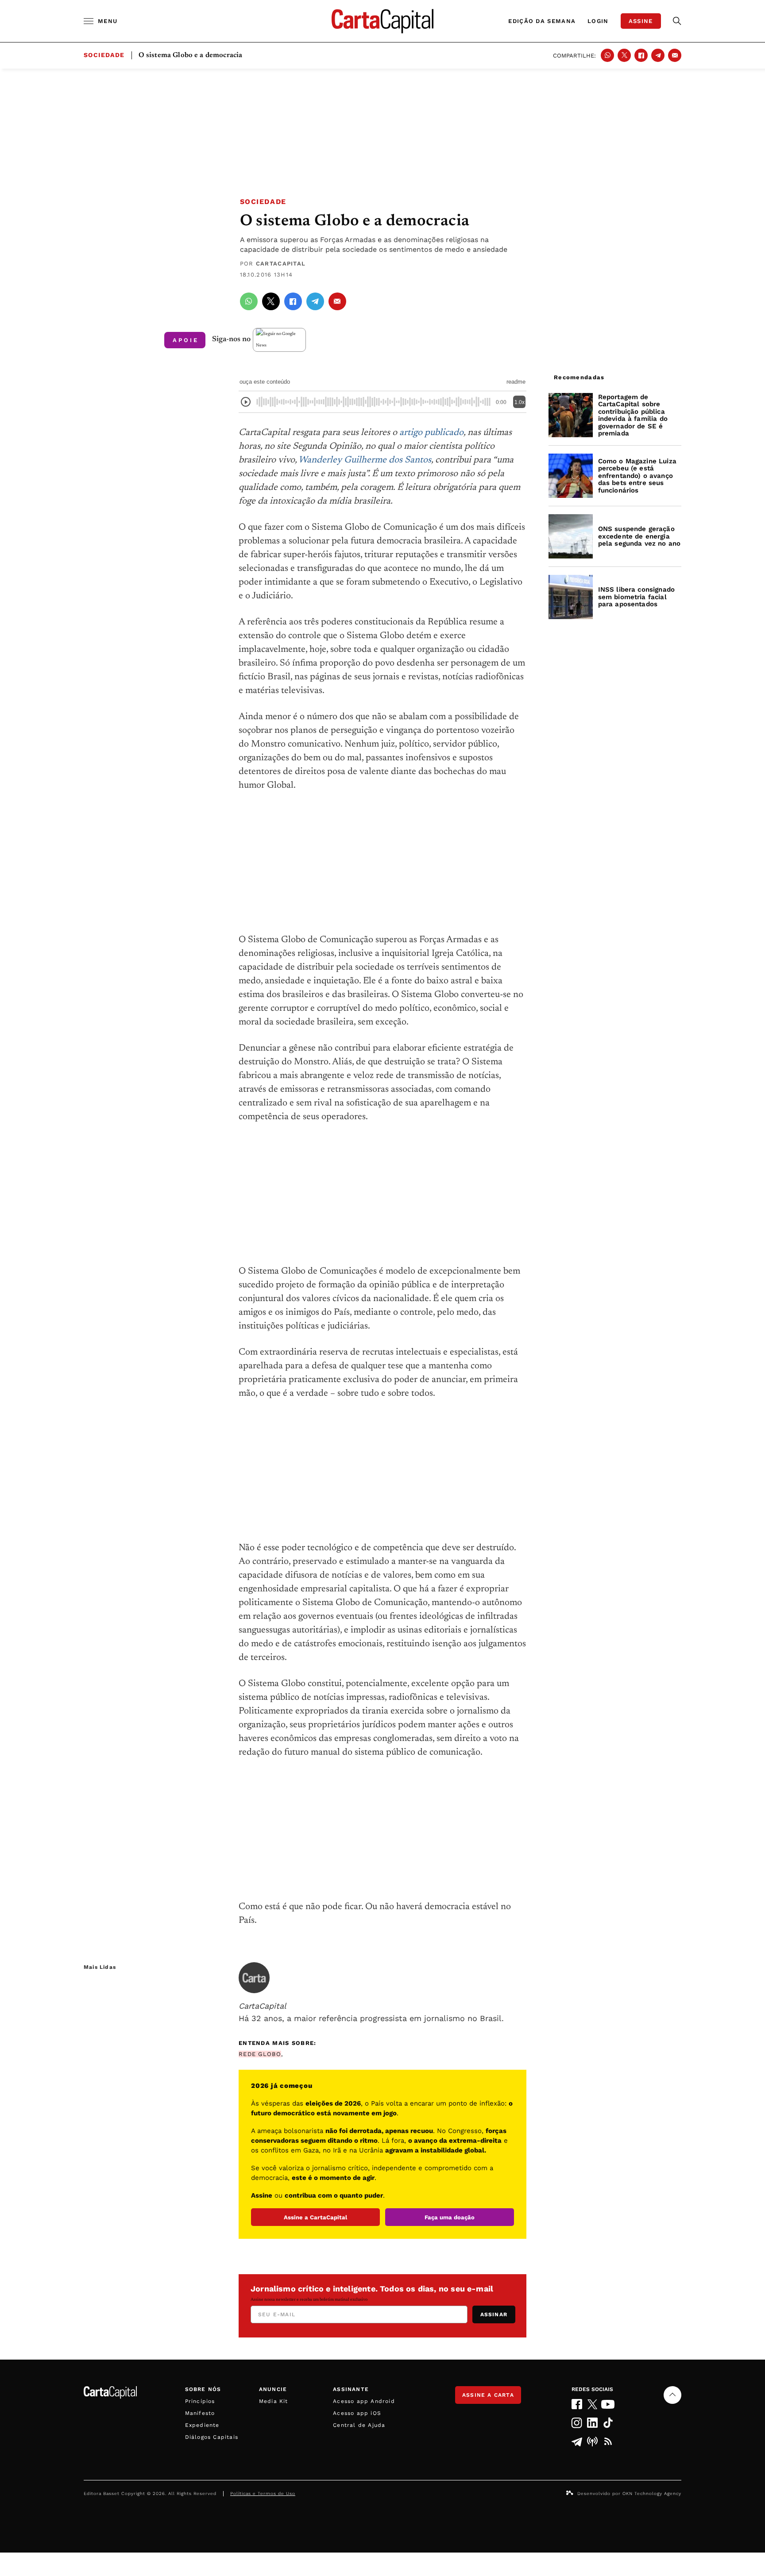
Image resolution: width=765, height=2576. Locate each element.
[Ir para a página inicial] (382, 21)
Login (598, 21)
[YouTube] (608, 2404)
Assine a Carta (488, 2395)
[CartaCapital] (254, 1978)
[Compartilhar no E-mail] (675, 55)
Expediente (202, 2425)
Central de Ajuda (359, 2425)
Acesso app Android (364, 2401)
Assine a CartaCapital (315, 2217)
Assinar (494, 2314)
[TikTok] (608, 2423)
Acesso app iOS (357, 2413)
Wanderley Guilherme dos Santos (365, 460)
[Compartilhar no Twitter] (624, 55)
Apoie (186, 340)
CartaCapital (281, 264)
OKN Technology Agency (652, 2493)
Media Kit (274, 2401)
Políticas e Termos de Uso (263, 2493)
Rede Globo (260, 2054)
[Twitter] (593, 2404)
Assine (641, 21)
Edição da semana (542, 21)
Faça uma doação (450, 2217)
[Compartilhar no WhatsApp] (607, 55)
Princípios (200, 2401)
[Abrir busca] (677, 21)
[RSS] (608, 2441)
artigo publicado (431, 433)
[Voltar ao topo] (672, 2395)
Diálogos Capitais (212, 2437)
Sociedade (263, 202)
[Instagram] (577, 2423)
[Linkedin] (593, 2423)
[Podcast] (593, 2441)
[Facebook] (577, 2404)
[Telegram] (577, 2441)
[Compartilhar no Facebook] (641, 55)
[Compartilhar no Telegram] (658, 55)
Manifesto (200, 2413)
